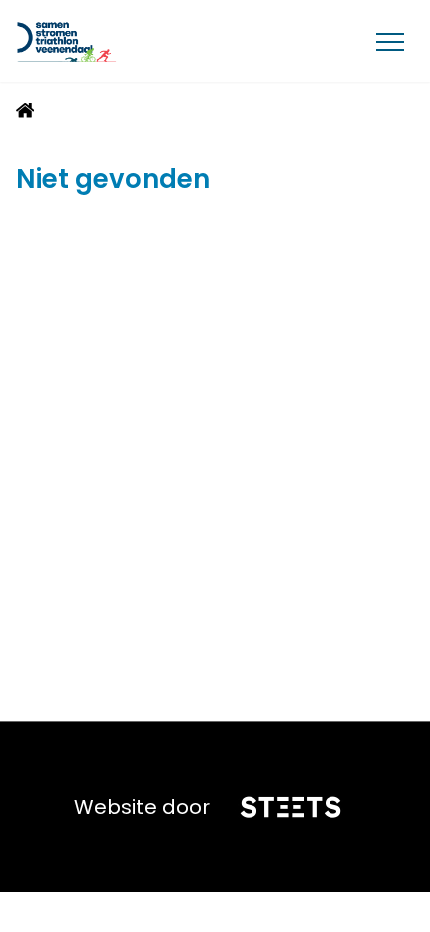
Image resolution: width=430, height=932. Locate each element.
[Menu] (390, 41)
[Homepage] (25, 113)
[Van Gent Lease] (112, 41)
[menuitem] (25, 110)
